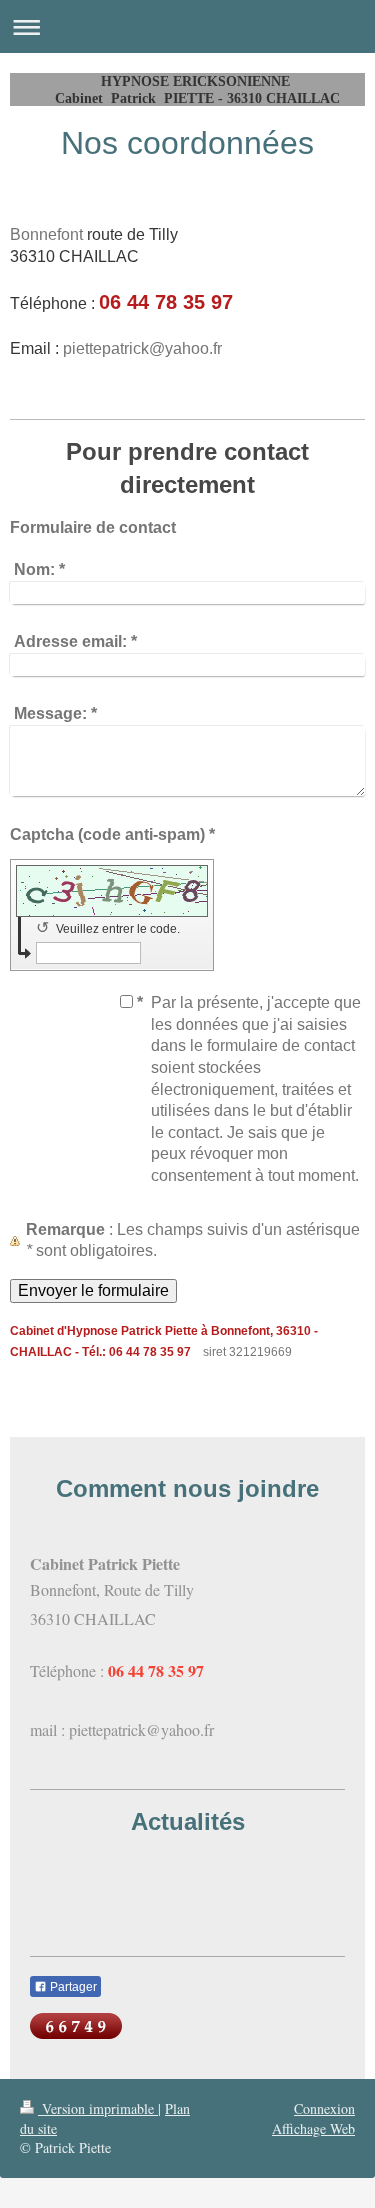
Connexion (324, 2108)
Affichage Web (313, 2128)
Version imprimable (98, 2108)
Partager (72, 1987)
